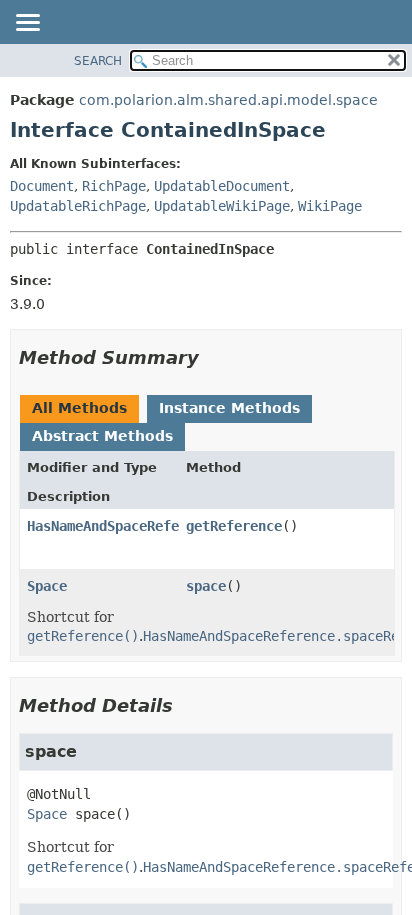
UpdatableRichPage (78, 206)
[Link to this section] (213, 357)
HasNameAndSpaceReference (123, 526)
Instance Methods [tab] (229, 408)
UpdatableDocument (222, 186)
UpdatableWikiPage (222, 206)
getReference (234, 526)
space (206, 586)
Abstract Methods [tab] (102, 436)
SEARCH (98, 61)
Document (42, 186)
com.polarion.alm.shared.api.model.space (228, 100)
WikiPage (330, 206)
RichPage (114, 186)
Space (47, 586)
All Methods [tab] (79, 408)
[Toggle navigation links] (27, 24)
